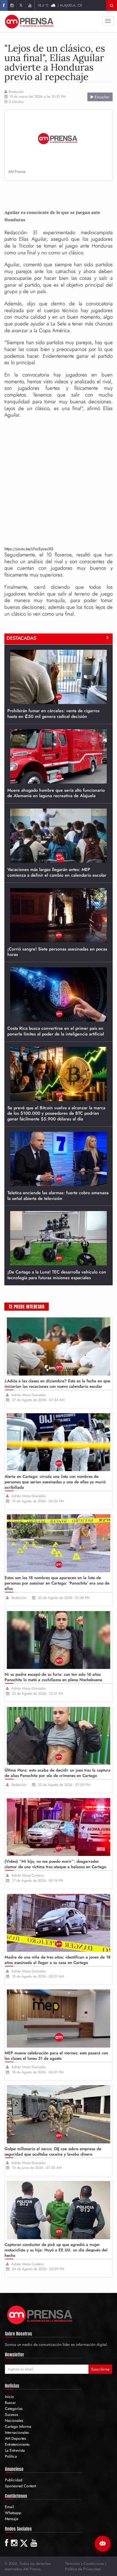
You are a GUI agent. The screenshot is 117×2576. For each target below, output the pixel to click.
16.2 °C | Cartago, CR (60, 5)
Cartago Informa (18, 2426)
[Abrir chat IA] (103, 2544)
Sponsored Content (20, 2486)
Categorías (14, 2409)
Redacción (16, 92)
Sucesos (12, 2415)
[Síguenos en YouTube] (30, 5)
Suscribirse (100, 2369)
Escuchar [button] (101, 97)
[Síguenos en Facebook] (4, 5)
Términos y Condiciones (85, 2564)
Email (9, 2507)
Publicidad (14, 2480)
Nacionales (14, 2420)
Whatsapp (13, 2513)
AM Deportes (16, 2438)
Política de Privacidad (83, 2569)
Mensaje (12, 2519)
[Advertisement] (61, 193)
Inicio (9, 2397)
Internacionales (17, 2432)
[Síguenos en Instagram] (12, 5)
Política (11, 2456)
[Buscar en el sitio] (112, 5)
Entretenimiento (17, 2444)
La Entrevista (15, 2450)
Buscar (10, 2403)
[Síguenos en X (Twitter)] (21, 5)
